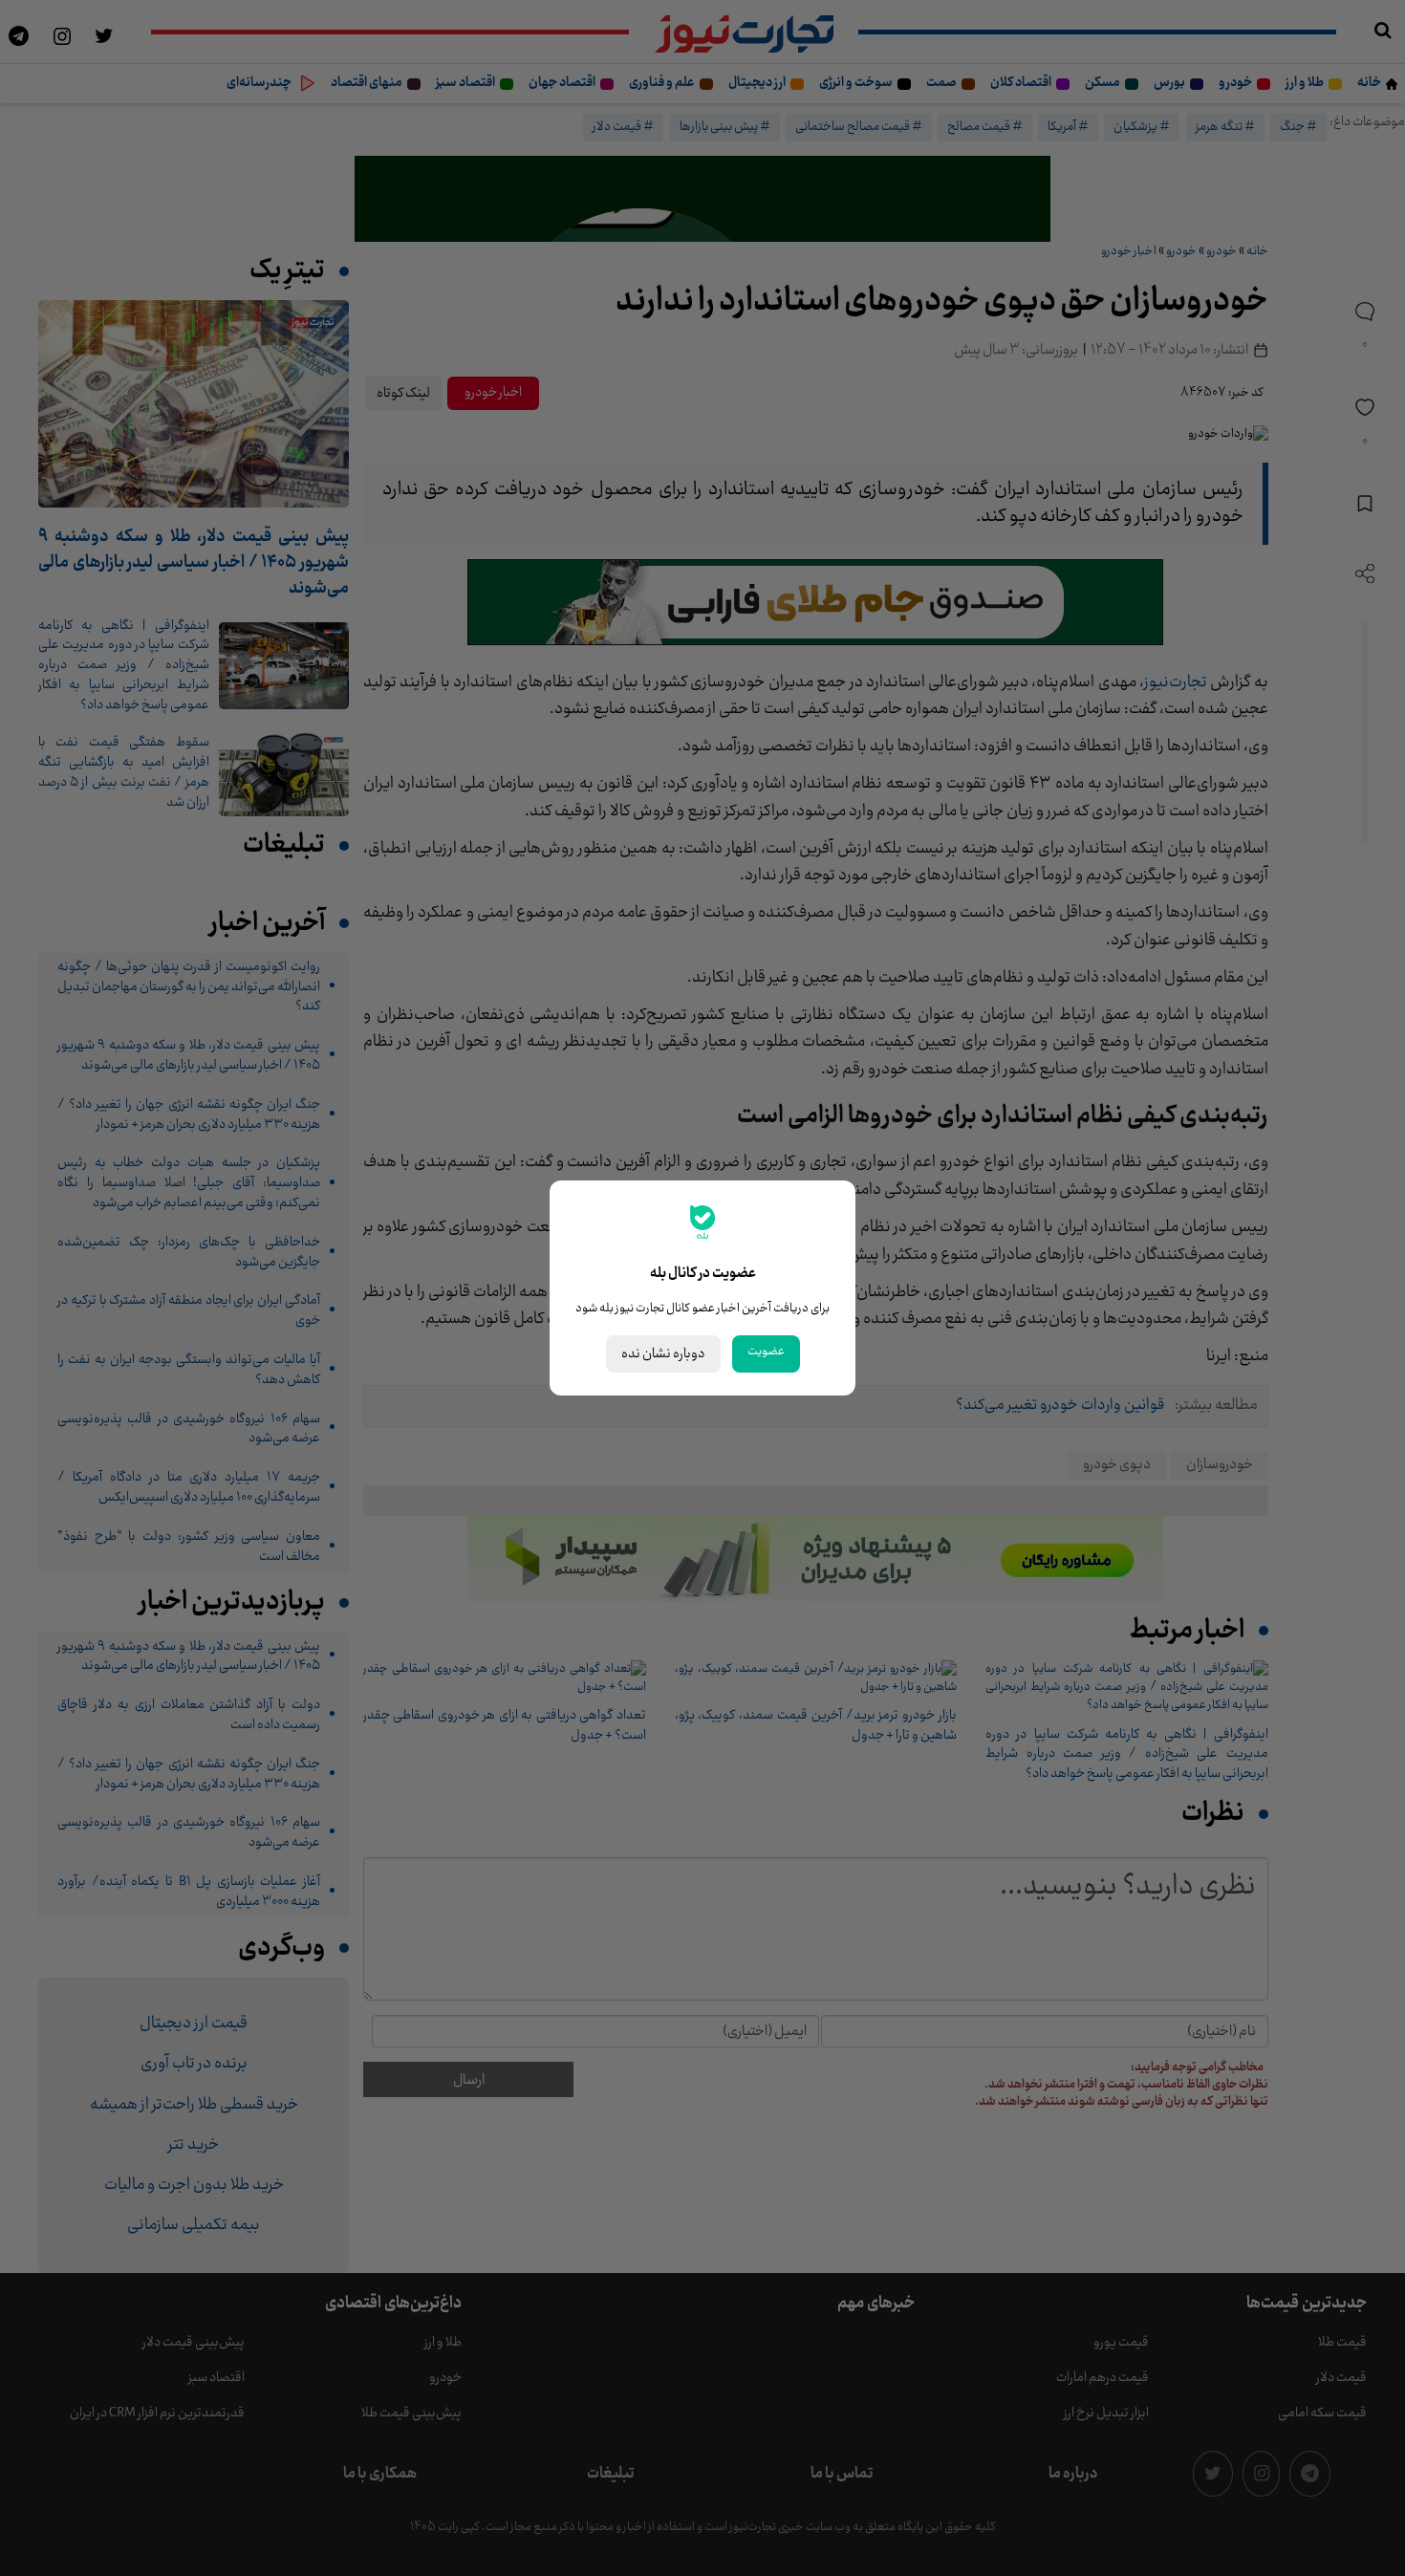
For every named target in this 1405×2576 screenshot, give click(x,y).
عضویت (766, 1352)
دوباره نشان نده (663, 1354)
